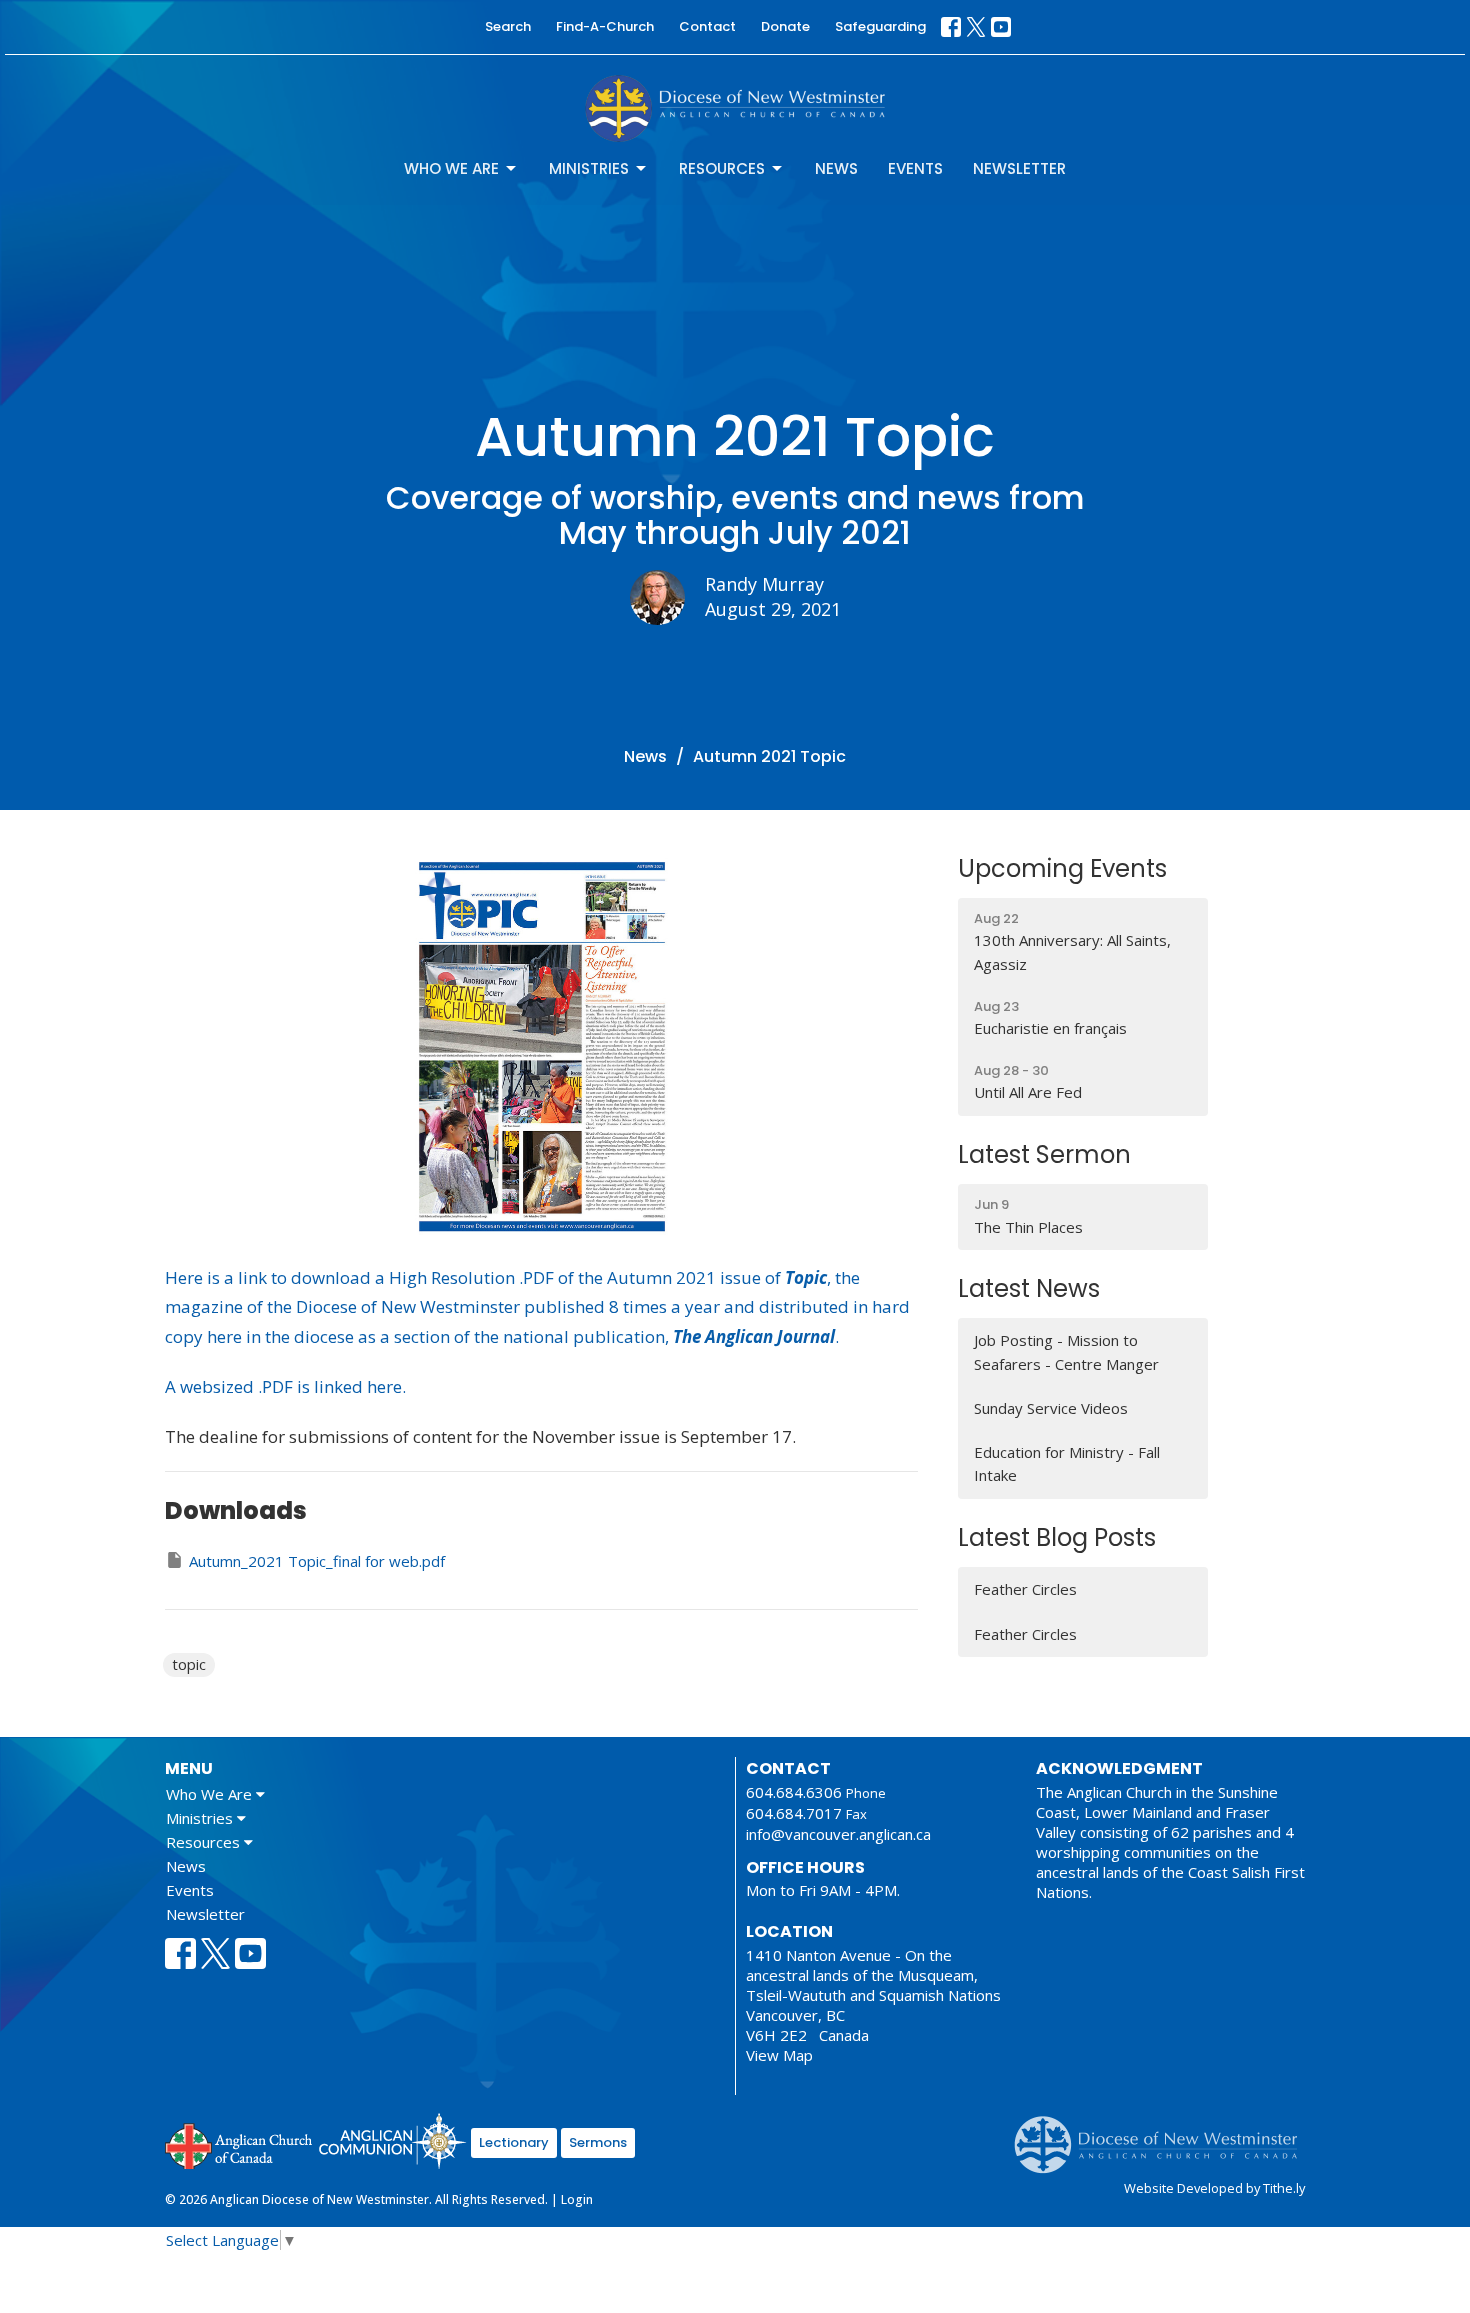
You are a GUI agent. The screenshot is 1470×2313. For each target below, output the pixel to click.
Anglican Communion (392, 2140)
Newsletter (1019, 168)
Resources (722, 168)
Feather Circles (1025, 1589)
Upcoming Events (1062, 868)
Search (508, 26)
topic (189, 1664)
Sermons (598, 2142)
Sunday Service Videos (1051, 1408)
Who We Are (451, 168)
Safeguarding (880, 26)
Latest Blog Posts (1057, 1537)
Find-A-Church (605, 26)
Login (577, 2199)
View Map (779, 2055)
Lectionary (514, 2142)
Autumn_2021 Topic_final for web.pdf (317, 1561)
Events (915, 168)
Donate (785, 26)
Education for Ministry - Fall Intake (1067, 1463)
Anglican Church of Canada (239, 2144)
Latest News (1029, 1288)
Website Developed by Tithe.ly (1214, 2188)
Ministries (589, 168)
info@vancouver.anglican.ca (838, 1834)
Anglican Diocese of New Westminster (1163, 2135)
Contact (707, 26)
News (836, 168)
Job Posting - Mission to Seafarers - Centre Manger (1066, 1351)
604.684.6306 (794, 1792)
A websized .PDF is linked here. (285, 1386)
